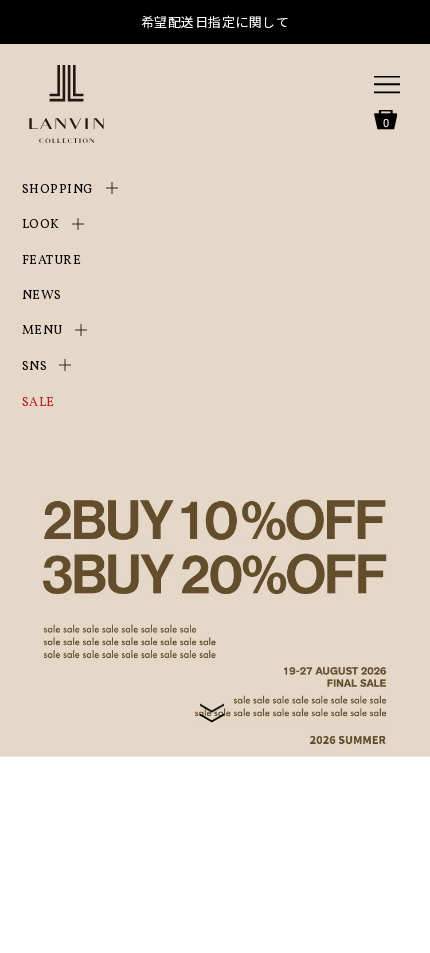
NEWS (42, 296)
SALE (38, 403)
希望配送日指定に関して (215, 21)
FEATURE (52, 261)
